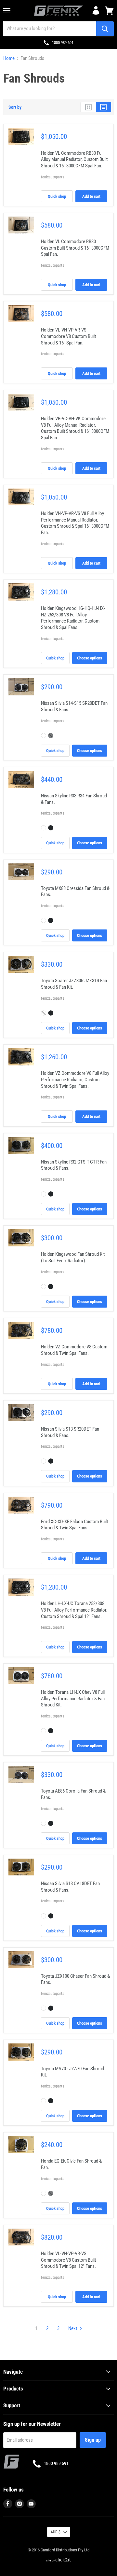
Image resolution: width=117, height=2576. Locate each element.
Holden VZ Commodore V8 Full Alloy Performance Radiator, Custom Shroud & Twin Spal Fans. (75, 1080)
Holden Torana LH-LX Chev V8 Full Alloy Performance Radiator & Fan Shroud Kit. (73, 1699)
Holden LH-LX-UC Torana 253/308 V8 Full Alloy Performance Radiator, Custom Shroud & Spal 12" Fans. (74, 1610)
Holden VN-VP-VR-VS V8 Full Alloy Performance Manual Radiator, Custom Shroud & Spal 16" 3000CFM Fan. (75, 523)
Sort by (15, 107)
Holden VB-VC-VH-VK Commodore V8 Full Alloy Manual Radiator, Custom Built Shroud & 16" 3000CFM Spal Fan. (75, 428)
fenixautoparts (52, 177)
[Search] (105, 29)
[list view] (104, 107)
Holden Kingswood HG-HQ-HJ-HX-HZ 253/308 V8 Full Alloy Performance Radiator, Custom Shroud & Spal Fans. (73, 618)
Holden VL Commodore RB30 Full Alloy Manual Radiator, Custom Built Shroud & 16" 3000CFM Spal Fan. (74, 159)
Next (73, 2328)
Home (9, 58)
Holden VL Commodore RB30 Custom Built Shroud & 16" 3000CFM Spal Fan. (75, 248)
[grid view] (88, 107)
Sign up (93, 2440)
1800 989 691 (63, 43)
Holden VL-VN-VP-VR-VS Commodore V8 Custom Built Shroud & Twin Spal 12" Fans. (68, 2260)
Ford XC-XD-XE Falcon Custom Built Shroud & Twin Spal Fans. (74, 1525)
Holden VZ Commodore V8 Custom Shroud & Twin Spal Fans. (74, 1350)
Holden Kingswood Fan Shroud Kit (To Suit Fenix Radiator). (73, 1257)
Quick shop (57, 196)
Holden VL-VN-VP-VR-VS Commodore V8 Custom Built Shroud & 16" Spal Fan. (68, 336)
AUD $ (56, 2532)
